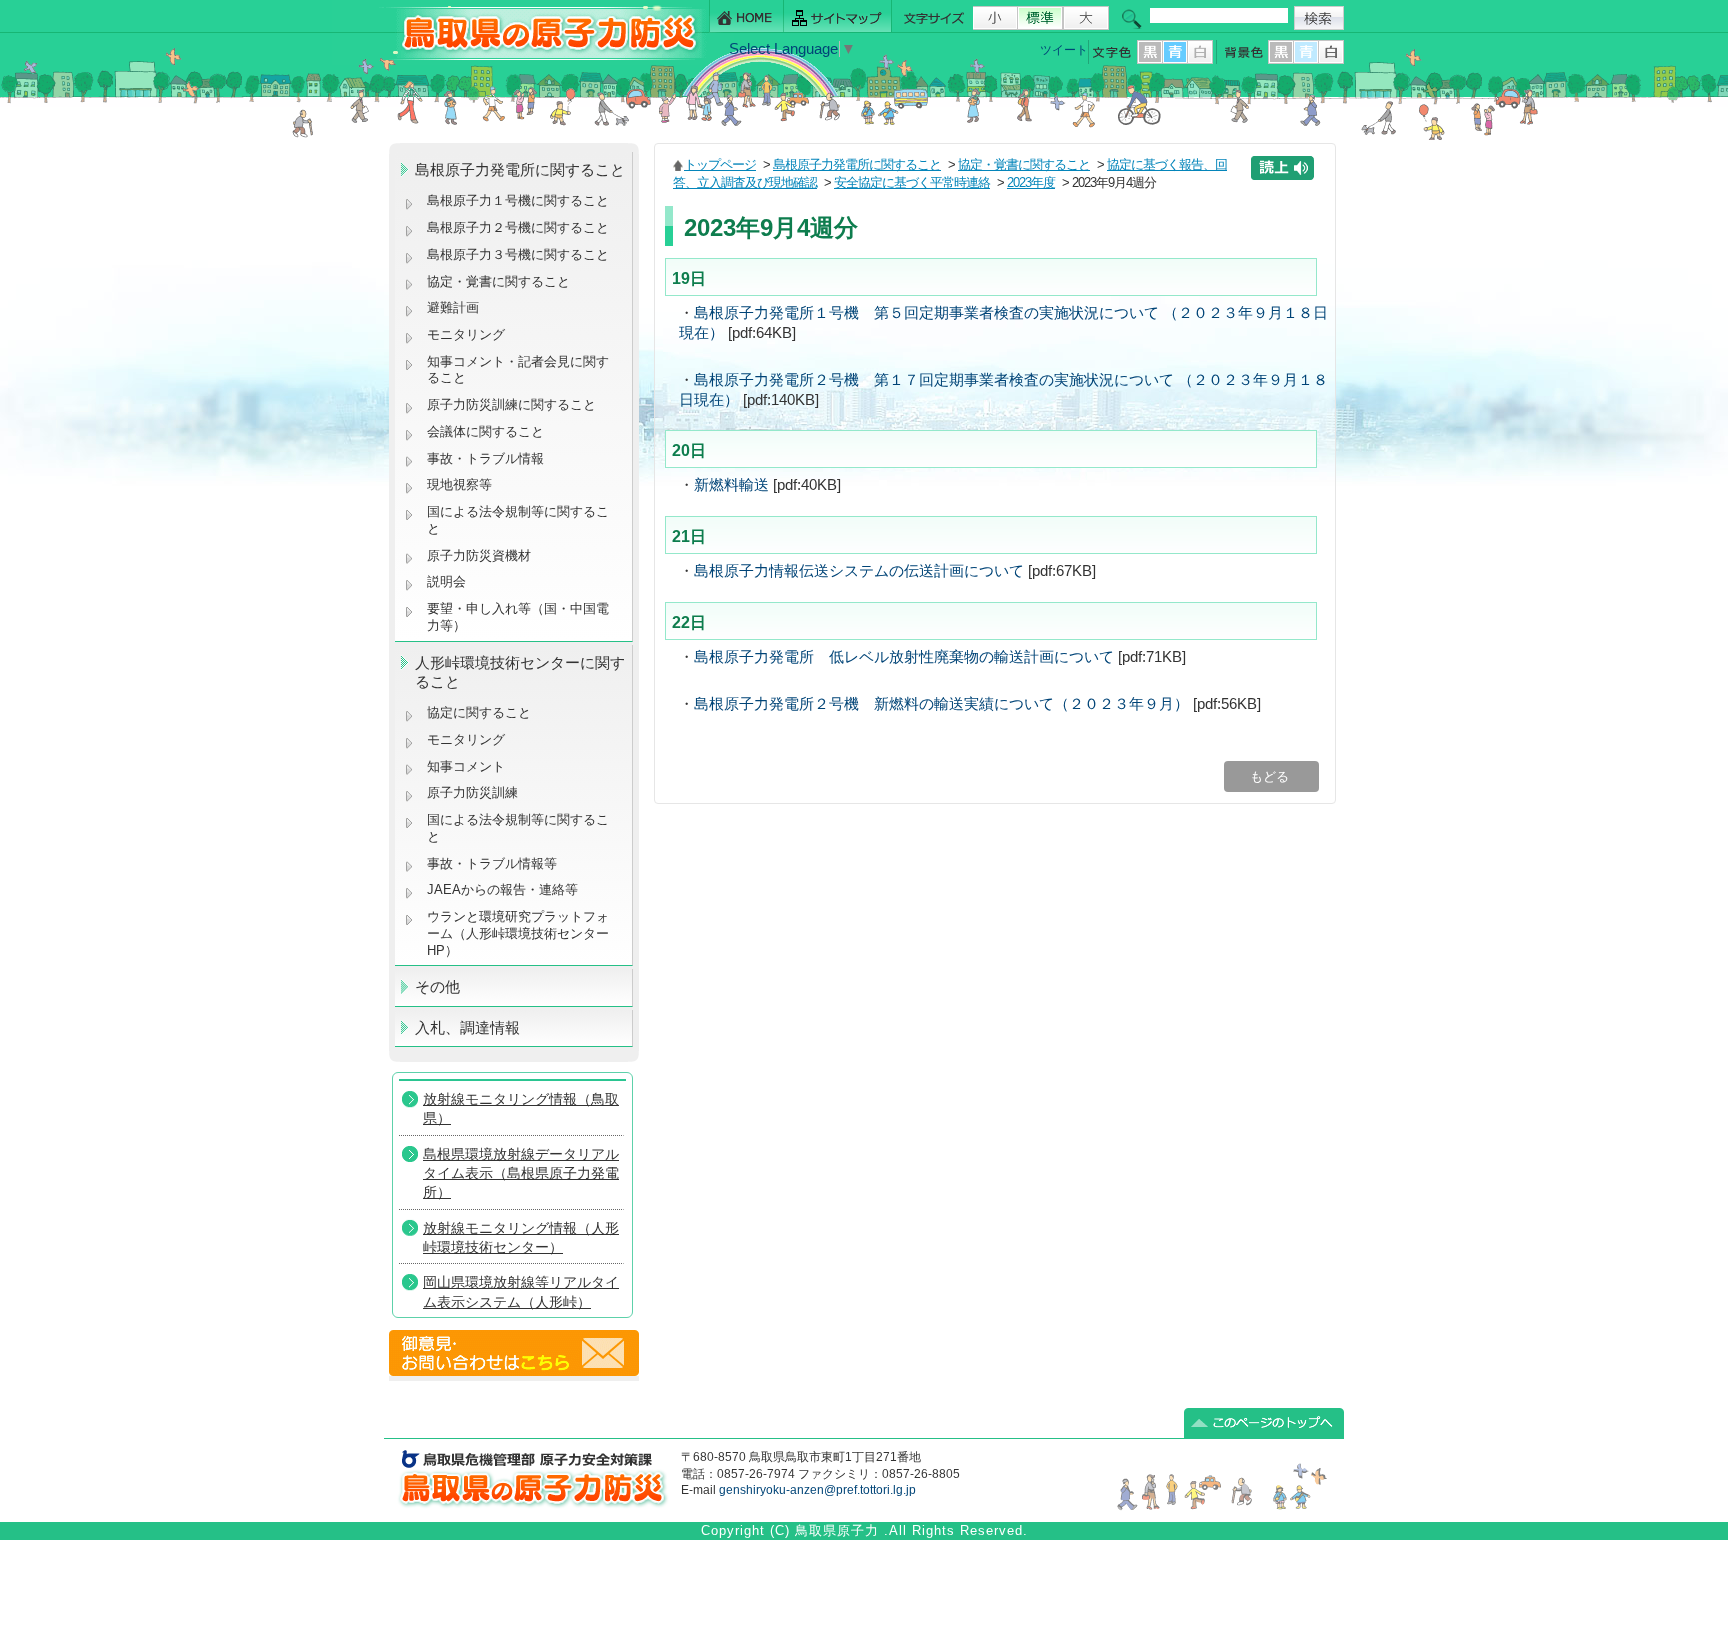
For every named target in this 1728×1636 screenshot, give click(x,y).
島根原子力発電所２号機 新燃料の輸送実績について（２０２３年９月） (941, 704)
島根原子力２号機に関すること (518, 227)
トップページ (720, 164)
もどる (1271, 776)
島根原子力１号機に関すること (518, 200)
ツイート (1064, 50)
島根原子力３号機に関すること (518, 254)
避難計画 (453, 307)
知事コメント (466, 766)
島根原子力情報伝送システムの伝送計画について (859, 571)
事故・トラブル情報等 (494, 863)
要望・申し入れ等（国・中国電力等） (518, 617)
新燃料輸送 (731, 485)
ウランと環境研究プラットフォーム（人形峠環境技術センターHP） (518, 933)
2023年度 (1031, 182)
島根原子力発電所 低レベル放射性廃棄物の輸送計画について (904, 657)
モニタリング (466, 334)
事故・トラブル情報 (489, 458)
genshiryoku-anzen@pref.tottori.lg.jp (817, 1490)
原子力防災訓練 (472, 792)
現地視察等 (459, 484)
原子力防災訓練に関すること (511, 404)
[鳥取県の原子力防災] (543, 56)
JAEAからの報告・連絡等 (502, 889)
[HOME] (746, 16)
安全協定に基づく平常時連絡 (912, 182)
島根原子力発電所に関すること (857, 164)
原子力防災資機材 (479, 555)
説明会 (446, 581)
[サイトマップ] (838, 16)
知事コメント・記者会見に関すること (518, 370)
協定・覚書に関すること (498, 281)
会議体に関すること (485, 431)
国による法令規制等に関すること (518, 520)
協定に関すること (479, 712)
